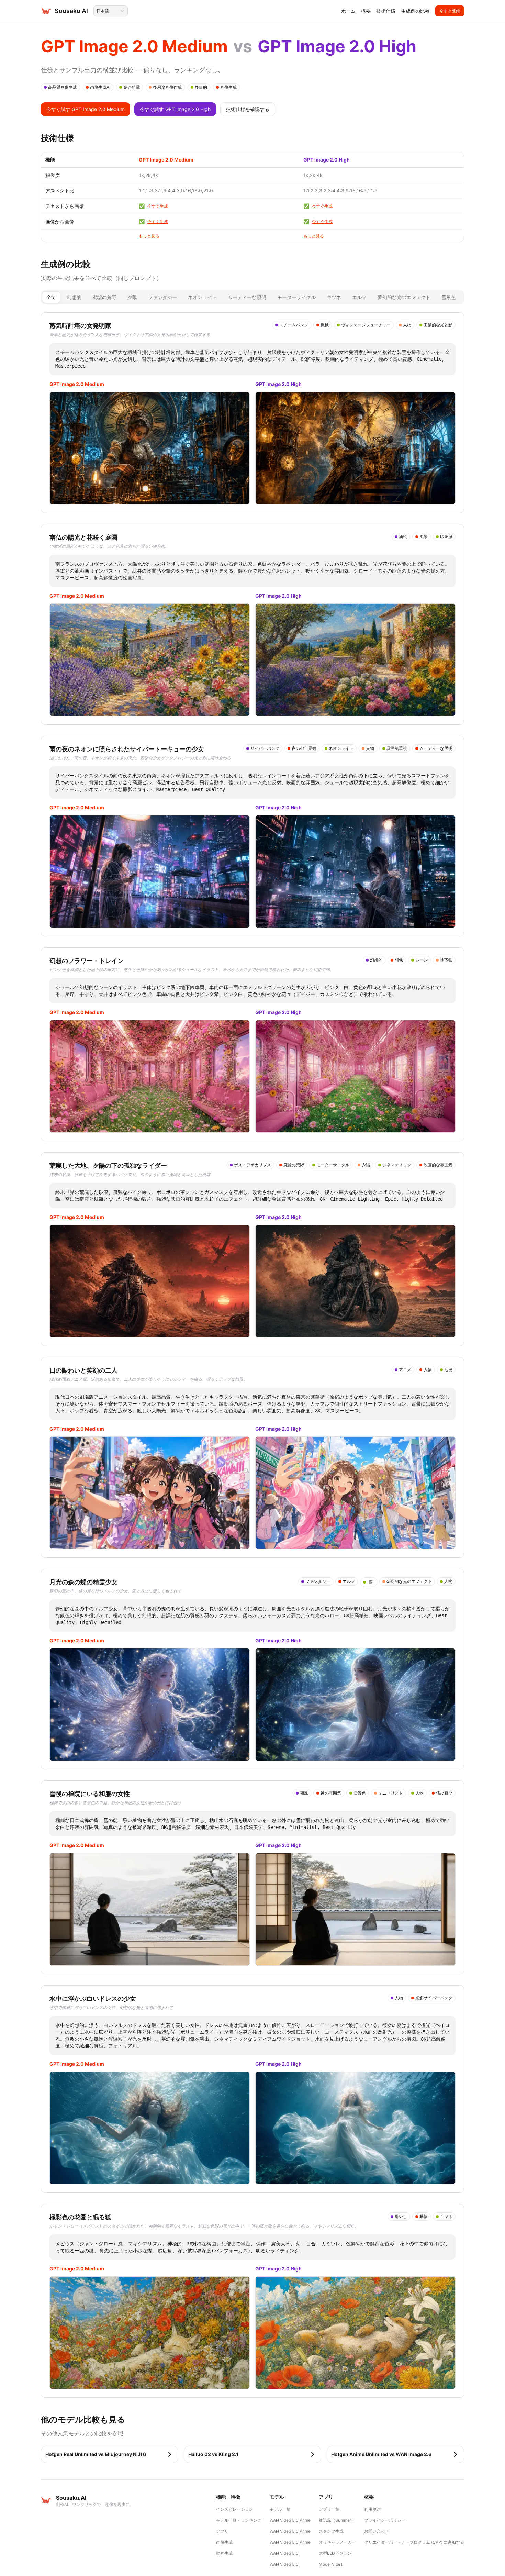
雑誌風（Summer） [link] (337, 2520)
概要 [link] (366, 11)
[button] (110, 2454)
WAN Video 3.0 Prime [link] (290, 2520)
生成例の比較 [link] (415, 11)
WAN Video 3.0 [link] (284, 2553)
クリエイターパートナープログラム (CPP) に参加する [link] (414, 2542)
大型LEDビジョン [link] (335, 2553)
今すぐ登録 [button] (450, 11)
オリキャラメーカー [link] (337, 2542)
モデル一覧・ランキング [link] (239, 2520)
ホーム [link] (348, 11)
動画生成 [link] (224, 2553)
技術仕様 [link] (386, 11)
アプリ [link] (222, 2531)
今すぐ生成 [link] (158, 206)
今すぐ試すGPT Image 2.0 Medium (86, 109)
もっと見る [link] (149, 236)
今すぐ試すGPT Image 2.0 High (175, 109)
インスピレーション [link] (235, 2509)
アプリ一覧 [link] (329, 2509)
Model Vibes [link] (331, 2564)
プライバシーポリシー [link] (385, 2520)
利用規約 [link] (372, 2509)
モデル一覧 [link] (280, 2509)
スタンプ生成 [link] (331, 2531)
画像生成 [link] (224, 2542)
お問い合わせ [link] (377, 2531)
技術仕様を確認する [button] (248, 109)
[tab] (51, 297)
